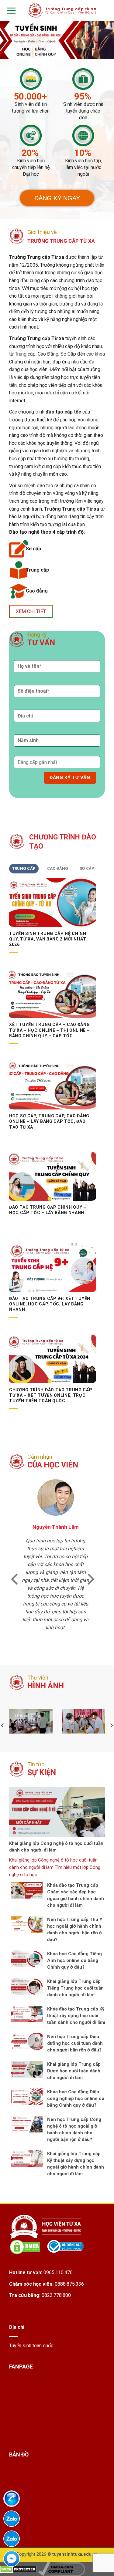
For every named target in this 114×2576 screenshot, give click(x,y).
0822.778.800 (56, 2295)
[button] (14, 1578)
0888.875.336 (69, 2284)
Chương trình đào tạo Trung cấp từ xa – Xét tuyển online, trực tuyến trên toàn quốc (51, 1395)
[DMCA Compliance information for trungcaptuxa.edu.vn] (62, 2569)
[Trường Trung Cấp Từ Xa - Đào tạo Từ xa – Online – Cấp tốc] (62, 10)
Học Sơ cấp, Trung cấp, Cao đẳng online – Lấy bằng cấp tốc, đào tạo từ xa (49, 1121)
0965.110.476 (58, 2272)
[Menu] (10, 10)
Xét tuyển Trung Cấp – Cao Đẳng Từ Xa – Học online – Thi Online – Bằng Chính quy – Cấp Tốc (49, 1030)
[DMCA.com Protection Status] (18, 2569)
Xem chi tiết (31, 611)
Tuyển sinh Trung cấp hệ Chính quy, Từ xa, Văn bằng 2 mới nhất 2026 (48, 939)
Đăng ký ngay (57, 198)
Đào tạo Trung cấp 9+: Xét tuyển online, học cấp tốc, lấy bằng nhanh (50, 1304)
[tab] (24, 869)
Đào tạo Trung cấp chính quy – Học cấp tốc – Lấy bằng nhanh (48, 1210)
